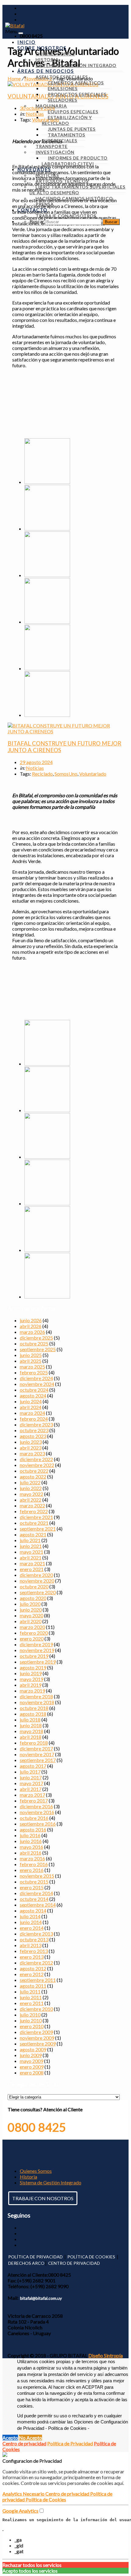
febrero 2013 (34, 1951)
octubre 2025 (34, 1343)
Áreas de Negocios (46, 71)
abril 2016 (31, 1853)
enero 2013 (32, 1957)
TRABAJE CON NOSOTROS (43, 2198)
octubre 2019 (34, 1656)
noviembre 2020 (37, 1581)
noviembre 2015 (37, 1876)
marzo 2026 (32, 1332)
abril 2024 (31, 1407)
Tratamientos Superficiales (64, 138)
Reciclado (42, 774)
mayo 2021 (32, 1552)
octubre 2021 (34, 1523)
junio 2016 (31, 1841)
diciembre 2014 (36, 1893)
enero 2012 (32, 1974)
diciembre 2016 (36, 1806)
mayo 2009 (32, 2061)
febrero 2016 (34, 1864)
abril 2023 (31, 1448)
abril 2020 (31, 1621)
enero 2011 (32, 2003)
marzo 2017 (32, 1795)
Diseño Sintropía (106, 2355)
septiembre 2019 (38, 1662)
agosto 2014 (33, 1910)
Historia (28, 2177)
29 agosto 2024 (36, 762)
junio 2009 (31, 2055)
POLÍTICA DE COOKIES (91, 2257)
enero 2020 (32, 1639)
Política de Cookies (46, 2499)
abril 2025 (31, 1361)
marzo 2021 (32, 1563)
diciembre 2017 (36, 1748)
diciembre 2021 (36, 1517)
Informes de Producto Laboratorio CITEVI (75, 161)
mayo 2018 (32, 1731)
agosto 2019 (33, 1667)
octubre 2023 (34, 1430)
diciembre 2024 (36, 1378)
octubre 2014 (34, 1899)
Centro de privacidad (24, 2443)
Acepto (10, 2438)
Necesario (34, 2494)
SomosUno (66, 774)
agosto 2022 (33, 1477)
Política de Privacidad (70, 2443)
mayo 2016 (32, 1847)
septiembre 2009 (38, 2044)
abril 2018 (31, 1737)
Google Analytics (20, 2511)
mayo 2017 (32, 1783)
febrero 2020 (34, 1633)
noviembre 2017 (37, 1754)
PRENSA (45, 204)
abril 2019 (31, 1685)
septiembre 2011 (38, 1980)
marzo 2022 (32, 1505)
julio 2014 (30, 1916)
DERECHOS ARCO (26, 2263)
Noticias (35, 768)
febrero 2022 (34, 1511)
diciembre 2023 (36, 1424)
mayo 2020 (32, 1615)
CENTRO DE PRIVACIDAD (74, 2263)
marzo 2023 (32, 1453)
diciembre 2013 (36, 1934)
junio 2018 (31, 1725)
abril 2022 (31, 1500)
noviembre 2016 (37, 1812)
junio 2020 (31, 1610)
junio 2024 (31, 1401)
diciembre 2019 (36, 1644)
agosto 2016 (33, 1829)
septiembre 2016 (38, 1824)
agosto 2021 (33, 1534)
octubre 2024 (34, 1390)
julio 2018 (30, 1720)
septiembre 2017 (38, 1760)
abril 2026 (31, 1326)
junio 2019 (31, 1673)
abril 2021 (31, 1558)
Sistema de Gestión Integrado (51, 2182)
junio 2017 (31, 1777)
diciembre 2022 (36, 1459)
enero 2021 (32, 1569)
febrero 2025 (34, 1372)
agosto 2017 (33, 1766)
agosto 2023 (33, 1436)
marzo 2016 (32, 1858)
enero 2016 (32, 1870)
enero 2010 (32, 2026)
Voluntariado (93, 774)
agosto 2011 (33, 1986)
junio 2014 (31, 1922)
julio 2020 (30, 1604)
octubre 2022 (34, 1471)
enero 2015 (32, 1887)
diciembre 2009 (36, 2032)
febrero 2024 (34, 1419)
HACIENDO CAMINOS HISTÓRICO (74, 198)
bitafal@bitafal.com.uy (41, 2298)
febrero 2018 (34, 1743)
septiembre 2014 (38, 1905)
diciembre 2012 (36, 1963)
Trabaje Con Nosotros (66, 216)
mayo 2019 (32, 1679)
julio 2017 (30, 1772)
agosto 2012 (33, 1968)
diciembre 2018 (36, 1696)
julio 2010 (30, 2015)
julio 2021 (30, 1540)
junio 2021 (31, 1546)
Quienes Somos (36, 2171)
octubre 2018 (34, 1708)
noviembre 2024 (37, 1384)
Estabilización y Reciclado (67, 120)
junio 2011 (31, 1997)
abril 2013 (31, 1945)
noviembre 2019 (37, 1650)
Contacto (32, 210)
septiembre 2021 (38, 1529)
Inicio (27, 42)
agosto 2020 (33, 1598)
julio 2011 (30, 1991)
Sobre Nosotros (42, 48)
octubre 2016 (34, 1818)
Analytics (13, 2494)
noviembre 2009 (37, 2038)
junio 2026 (31, 1320)
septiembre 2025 (38, 1349)
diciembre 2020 (36, 1575)
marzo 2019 (32, 1691)
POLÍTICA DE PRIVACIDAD (35, 2257)
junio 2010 (31, 2020)
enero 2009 (32, 2067)
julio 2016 (30, 1835)
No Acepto (30, 2438)
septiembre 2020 (38, 1592)
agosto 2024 (33, 1395)
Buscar (37, 221)
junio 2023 (31, 1442)
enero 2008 (32, 2072)
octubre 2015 (34, 1882)
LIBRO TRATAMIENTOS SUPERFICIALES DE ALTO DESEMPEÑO (78, 190)
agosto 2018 (33, 1714)
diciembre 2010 (36, 2009)
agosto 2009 (33, 2049)
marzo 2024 (32, 1413)
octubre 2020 (34, 1586)
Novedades (34, 169)
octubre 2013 (34, 1939)
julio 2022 (30, 1482)
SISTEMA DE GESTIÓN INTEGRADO (76, 65)
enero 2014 (32, 1928)
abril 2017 (31, 1789)
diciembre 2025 (36, 1338)
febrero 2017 (34, 1801)
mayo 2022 (32, 1494)
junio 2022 (31, 1488)
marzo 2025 (32, 1367)
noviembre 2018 (37, 1702)
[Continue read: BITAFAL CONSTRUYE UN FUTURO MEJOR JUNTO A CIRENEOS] (66, 731)
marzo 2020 (32, 1627)
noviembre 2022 (37, 1465)
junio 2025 (31, 1355)
